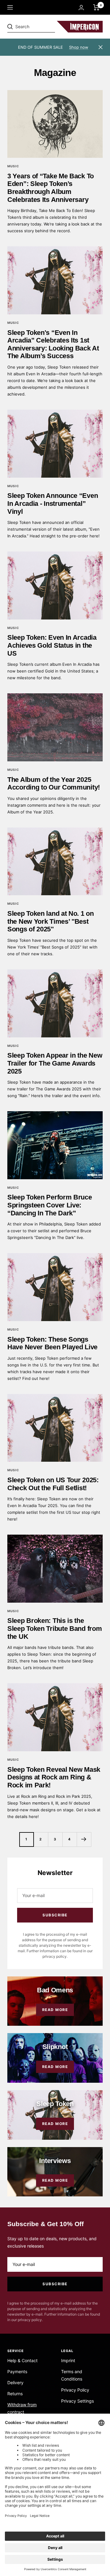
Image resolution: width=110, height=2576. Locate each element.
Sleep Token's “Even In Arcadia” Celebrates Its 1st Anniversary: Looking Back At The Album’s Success (53, 344)
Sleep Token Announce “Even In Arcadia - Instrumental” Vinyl (53, 503)
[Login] (81, 8)
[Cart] (96, 7)
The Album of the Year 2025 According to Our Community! (54, 784)
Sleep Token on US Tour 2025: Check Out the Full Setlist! (53, 1484)
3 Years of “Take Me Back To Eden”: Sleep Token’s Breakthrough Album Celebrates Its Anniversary (51, 188)
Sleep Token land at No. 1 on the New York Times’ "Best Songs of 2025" (51, 921)
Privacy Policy (75, 2390)
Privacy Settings (77, 2401)
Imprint (68, 2360)
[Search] (50, 27)
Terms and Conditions (72, 2375)
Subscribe (55, 1915)
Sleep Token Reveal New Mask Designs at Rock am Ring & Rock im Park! (54, 1777)
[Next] (84, 1839)
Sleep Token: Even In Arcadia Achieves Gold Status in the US (52, 645)
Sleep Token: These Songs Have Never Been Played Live (52, 1343)
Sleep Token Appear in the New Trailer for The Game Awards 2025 (55, 1063)
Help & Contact (22, 2360)
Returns (15, 2394)
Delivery (15, 2383)
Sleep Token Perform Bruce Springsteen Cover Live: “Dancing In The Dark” (50, 1205)
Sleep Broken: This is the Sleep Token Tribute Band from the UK (55, 1628)
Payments (17, 2371)
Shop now (79, 47)
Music (13, 166)
